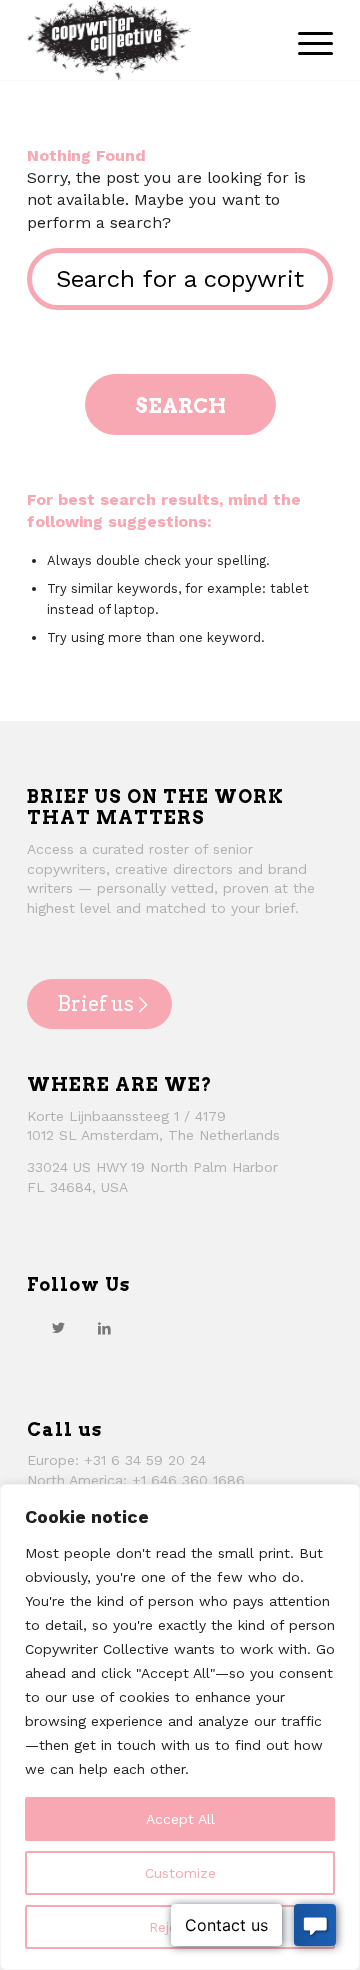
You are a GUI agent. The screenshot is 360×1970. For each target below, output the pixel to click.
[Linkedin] (104, 1328)
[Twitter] (58, 1328)
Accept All (180, 1819)
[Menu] (305, 40)
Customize (180, 1873)
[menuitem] (305, 40)
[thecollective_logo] (149, 40)
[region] (180, 1727)
